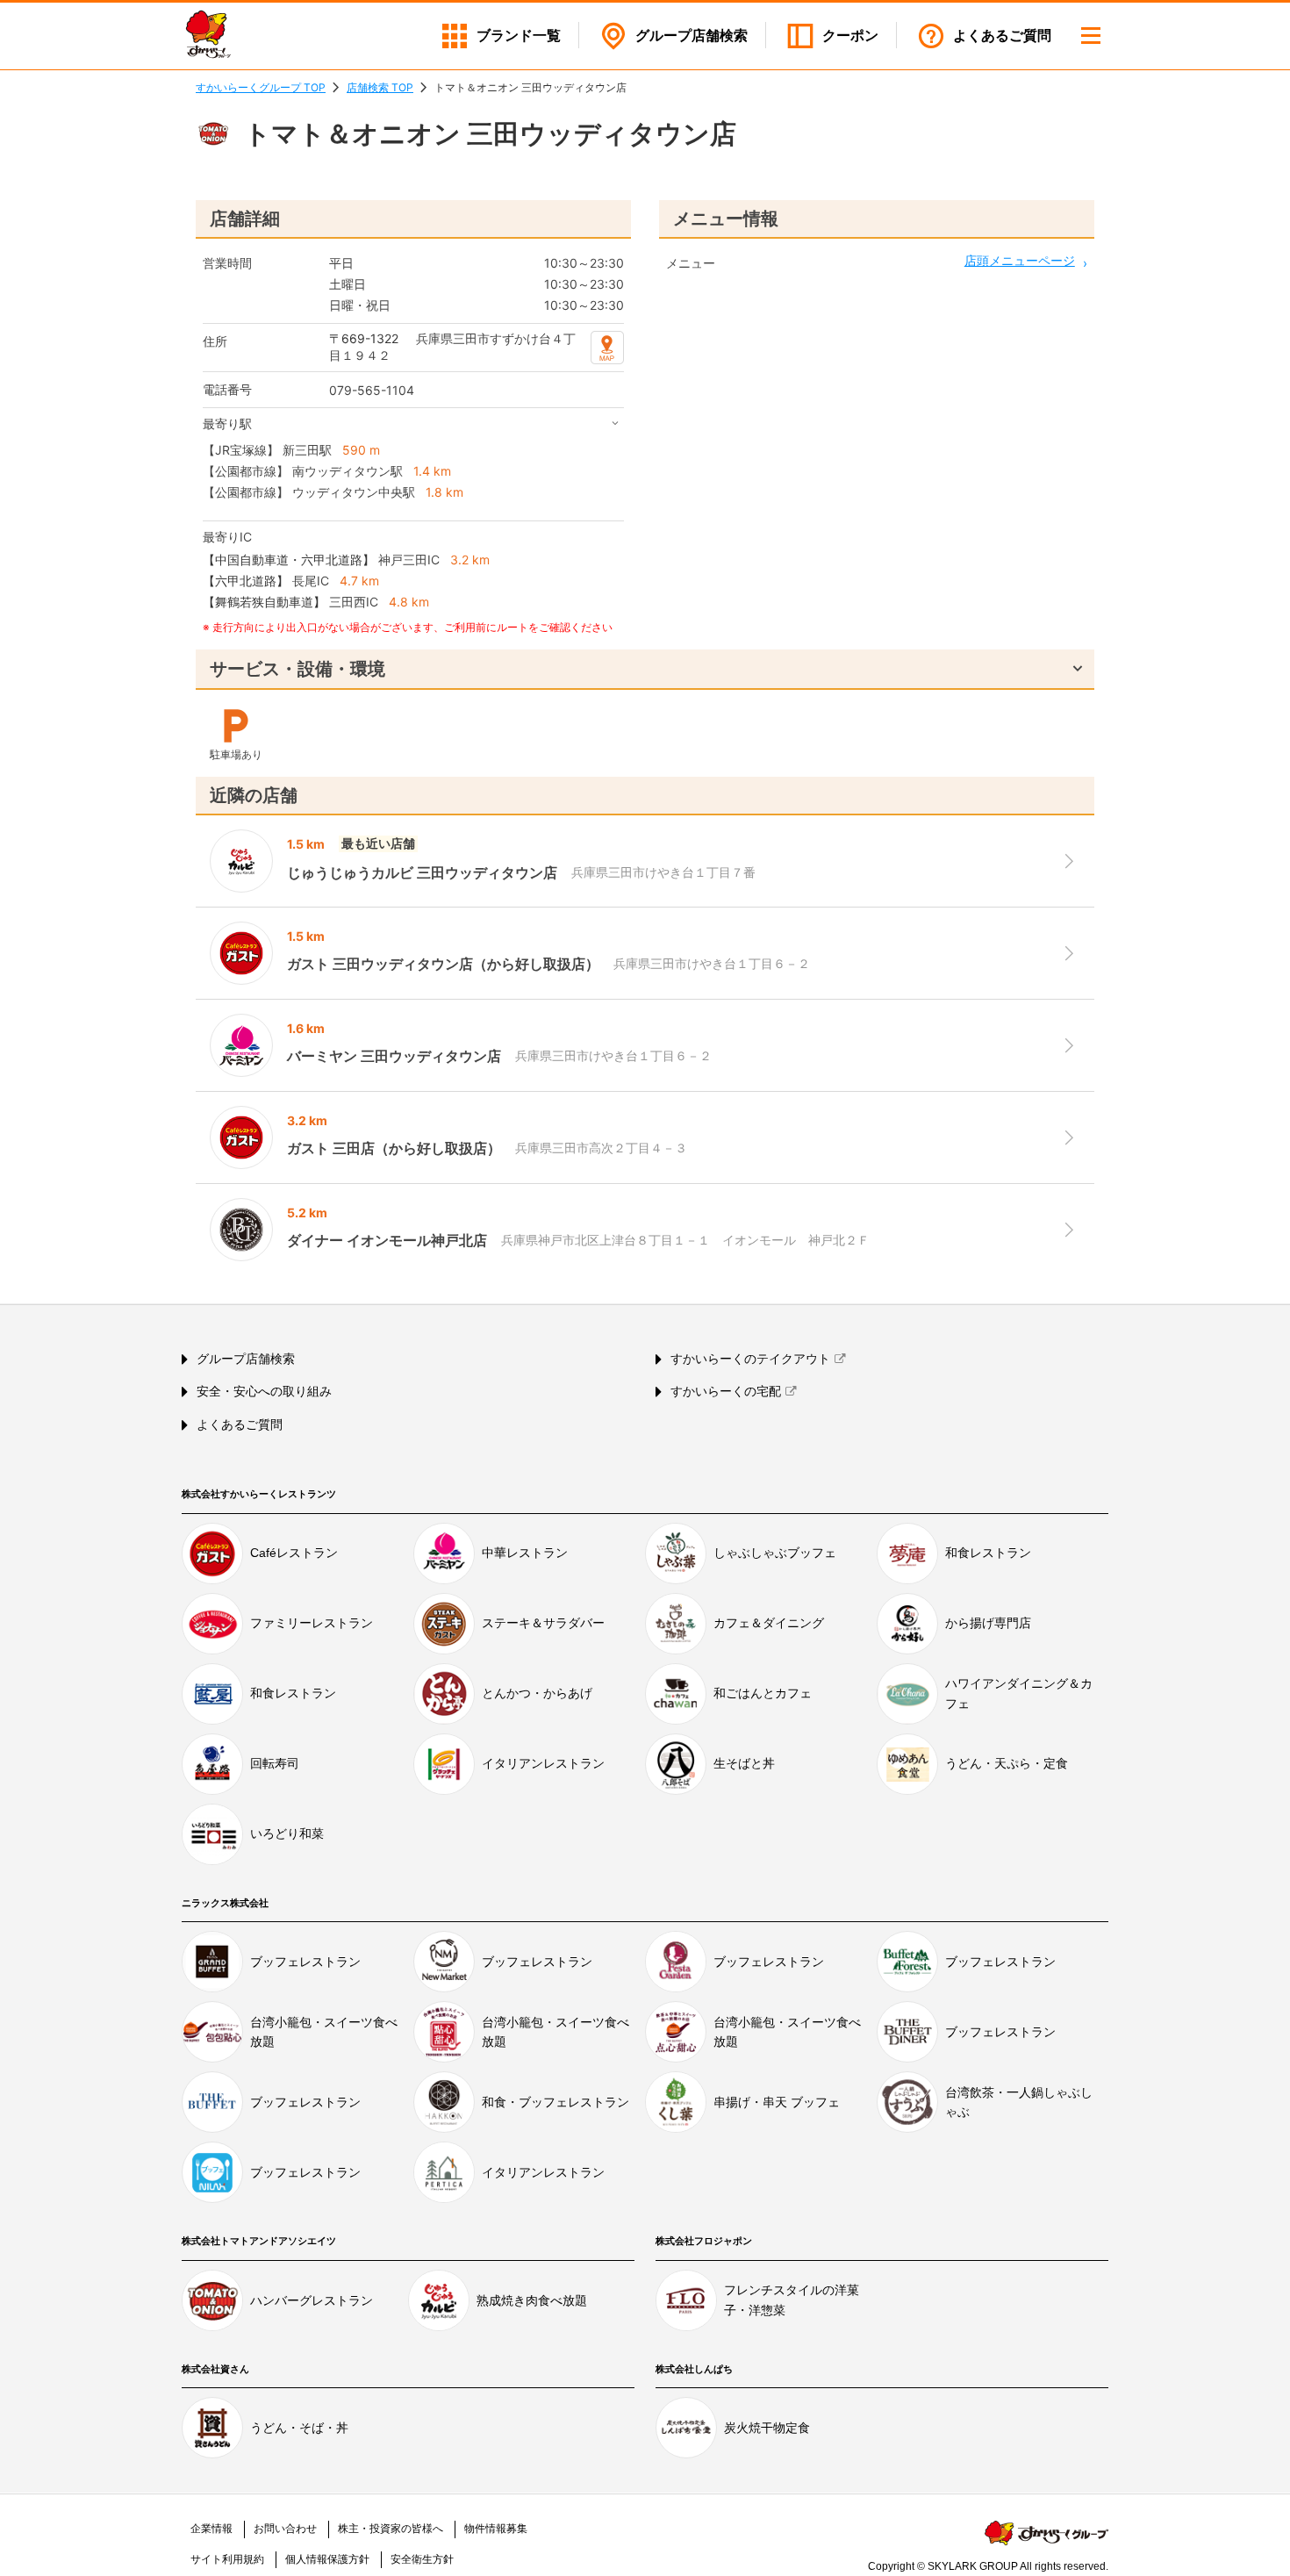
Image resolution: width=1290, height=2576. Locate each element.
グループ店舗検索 (246, 1359)
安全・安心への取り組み (264, 1391)
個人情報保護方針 (327, 2559)
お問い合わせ (285, 2529)
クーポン (850, 36)
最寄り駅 (227, 423)
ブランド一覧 (519, 36)
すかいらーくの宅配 (726, 1391)
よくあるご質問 (1002, 36)
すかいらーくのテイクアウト (750, 1359)
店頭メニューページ (1020, 260)
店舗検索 (692, 36)
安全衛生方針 (422, 2559)
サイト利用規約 (227, 2559)
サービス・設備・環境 (297, 669)
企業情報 (211, 2529)
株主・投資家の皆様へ (391, 2529)
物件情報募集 (496, 2529)
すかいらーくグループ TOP (261, 87)
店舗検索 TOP (380, 87)
